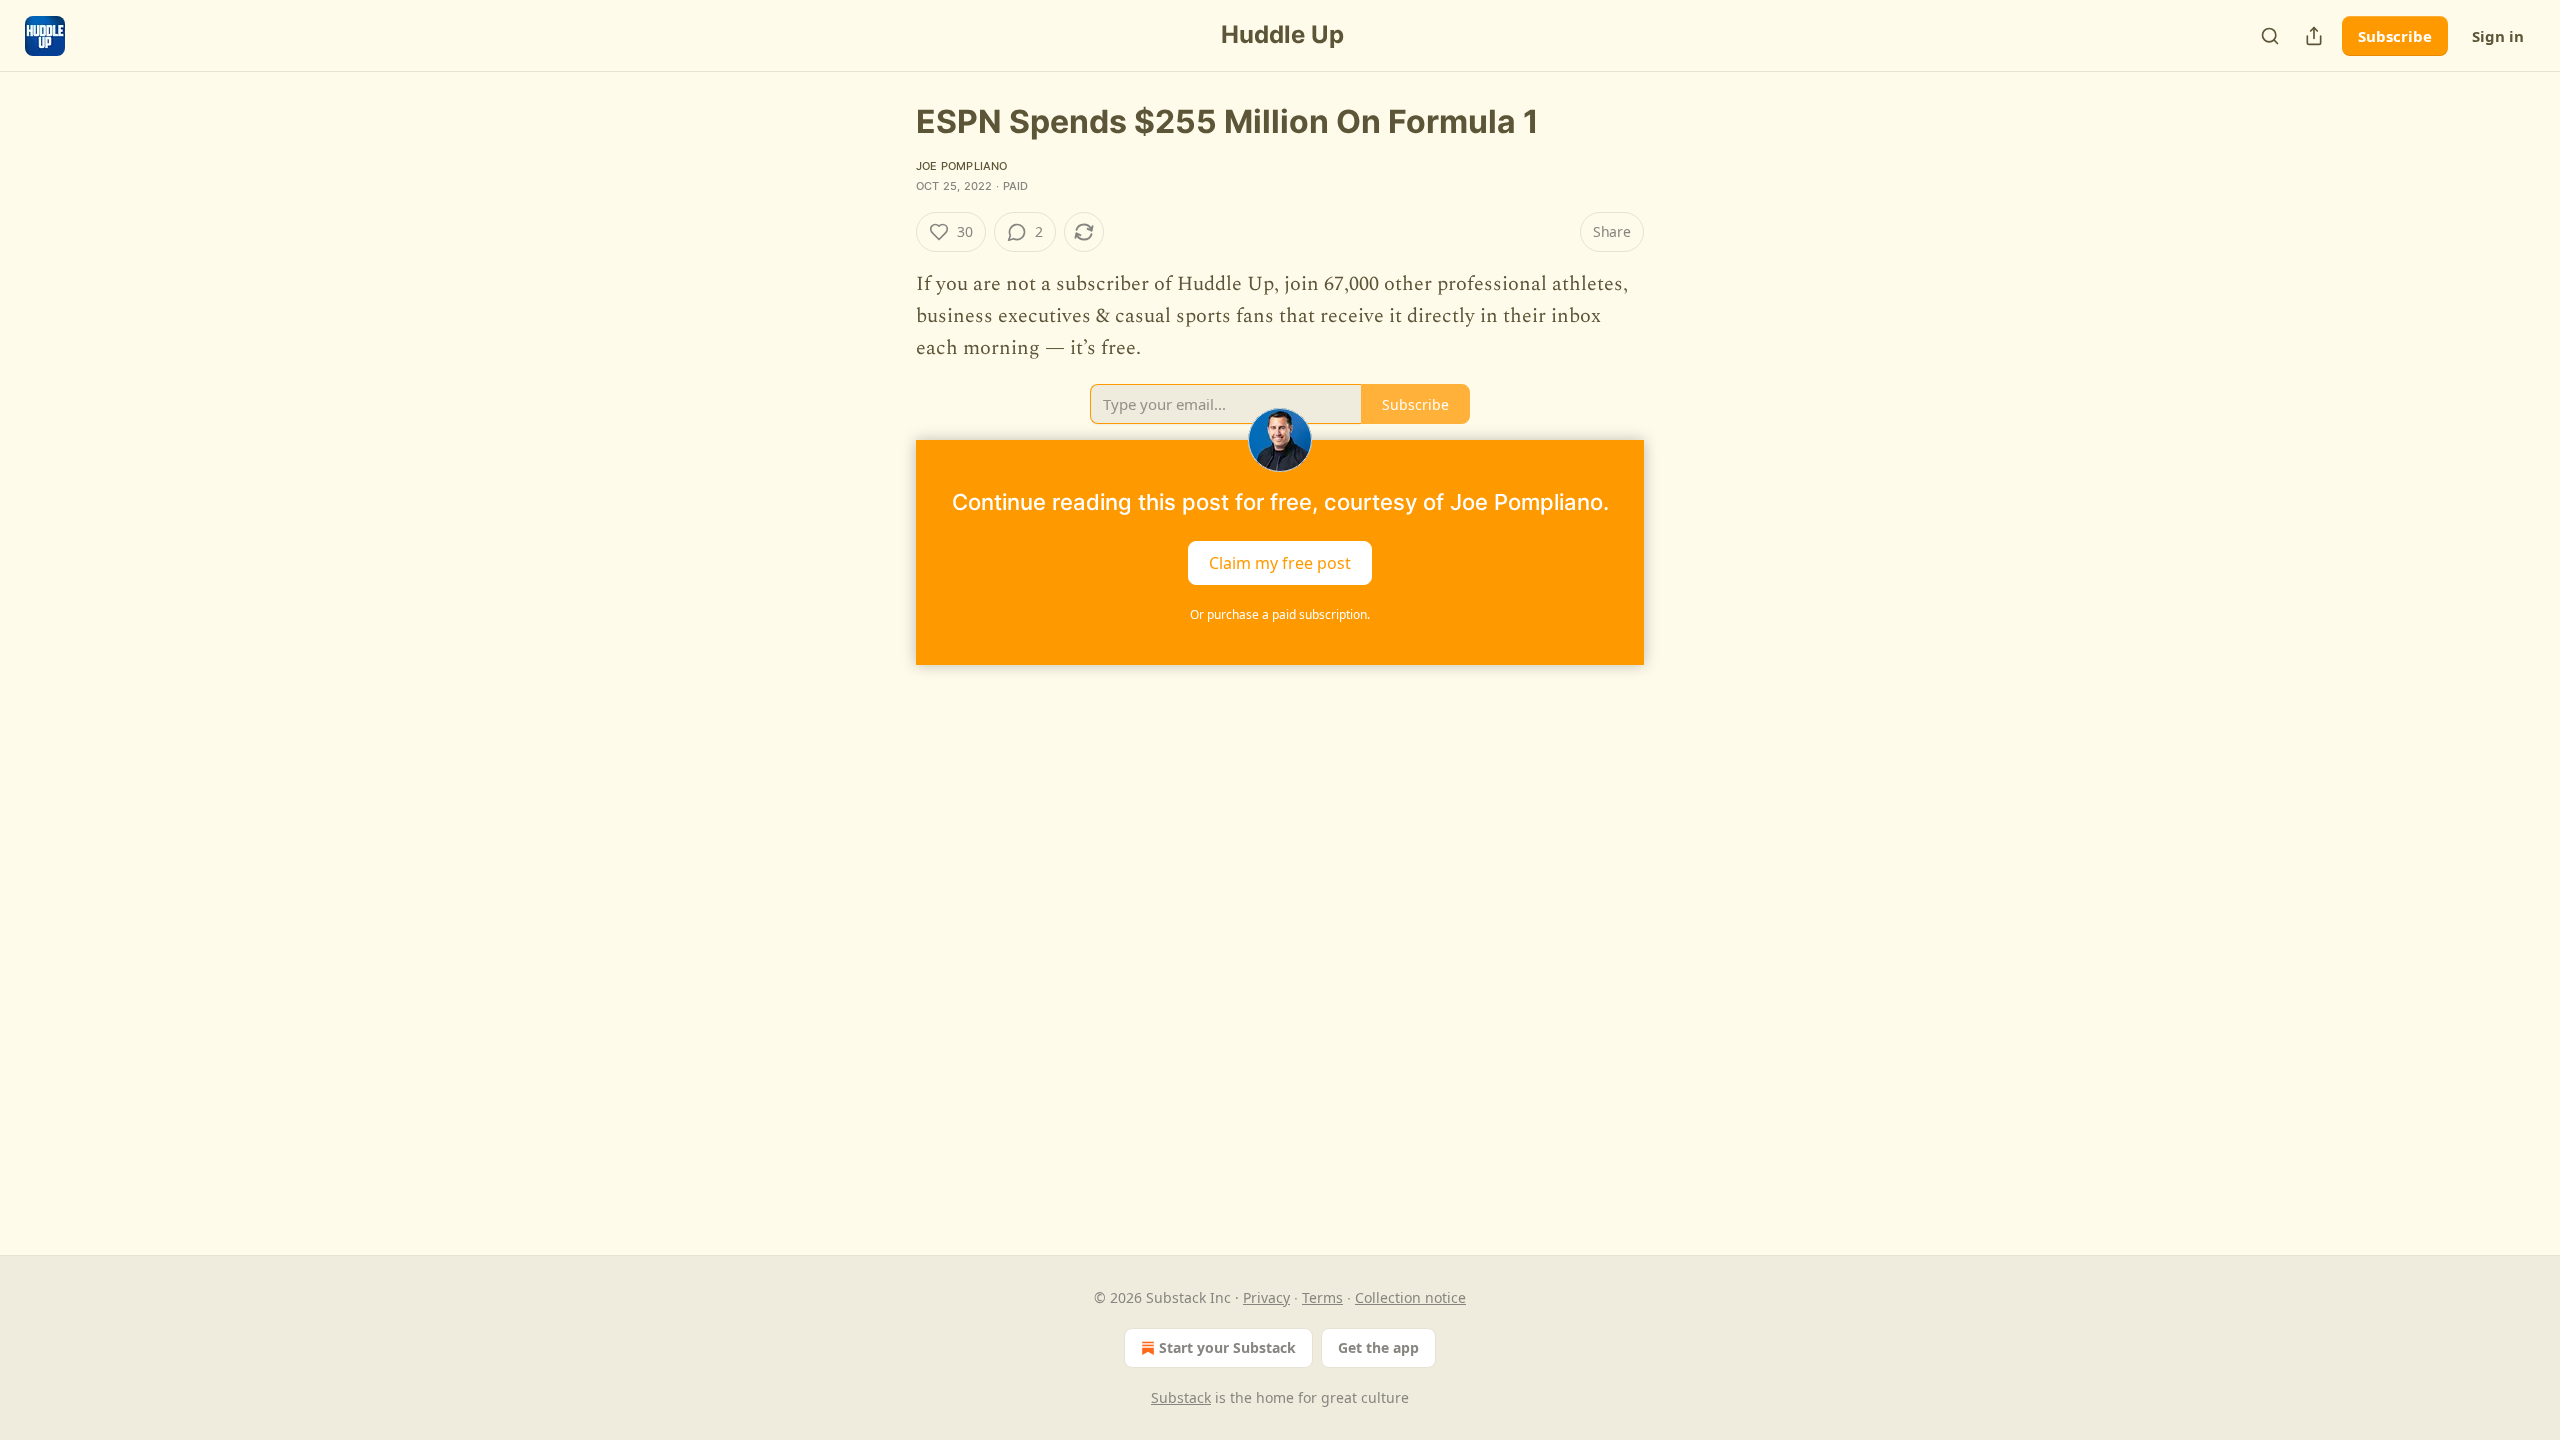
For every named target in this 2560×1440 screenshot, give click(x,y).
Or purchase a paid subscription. (1280, 614)
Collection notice (1410, 1297)
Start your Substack (1227, 1347)
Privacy (1266, 1297)
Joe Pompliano (962, 166)
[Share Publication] (2314, 36)
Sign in (2498, 36)
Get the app (1378, 1347)
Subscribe (2395, 36)
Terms (1322, 1297)
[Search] (2270, 36)
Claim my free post (1280, 563)
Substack (1181, 1397)
